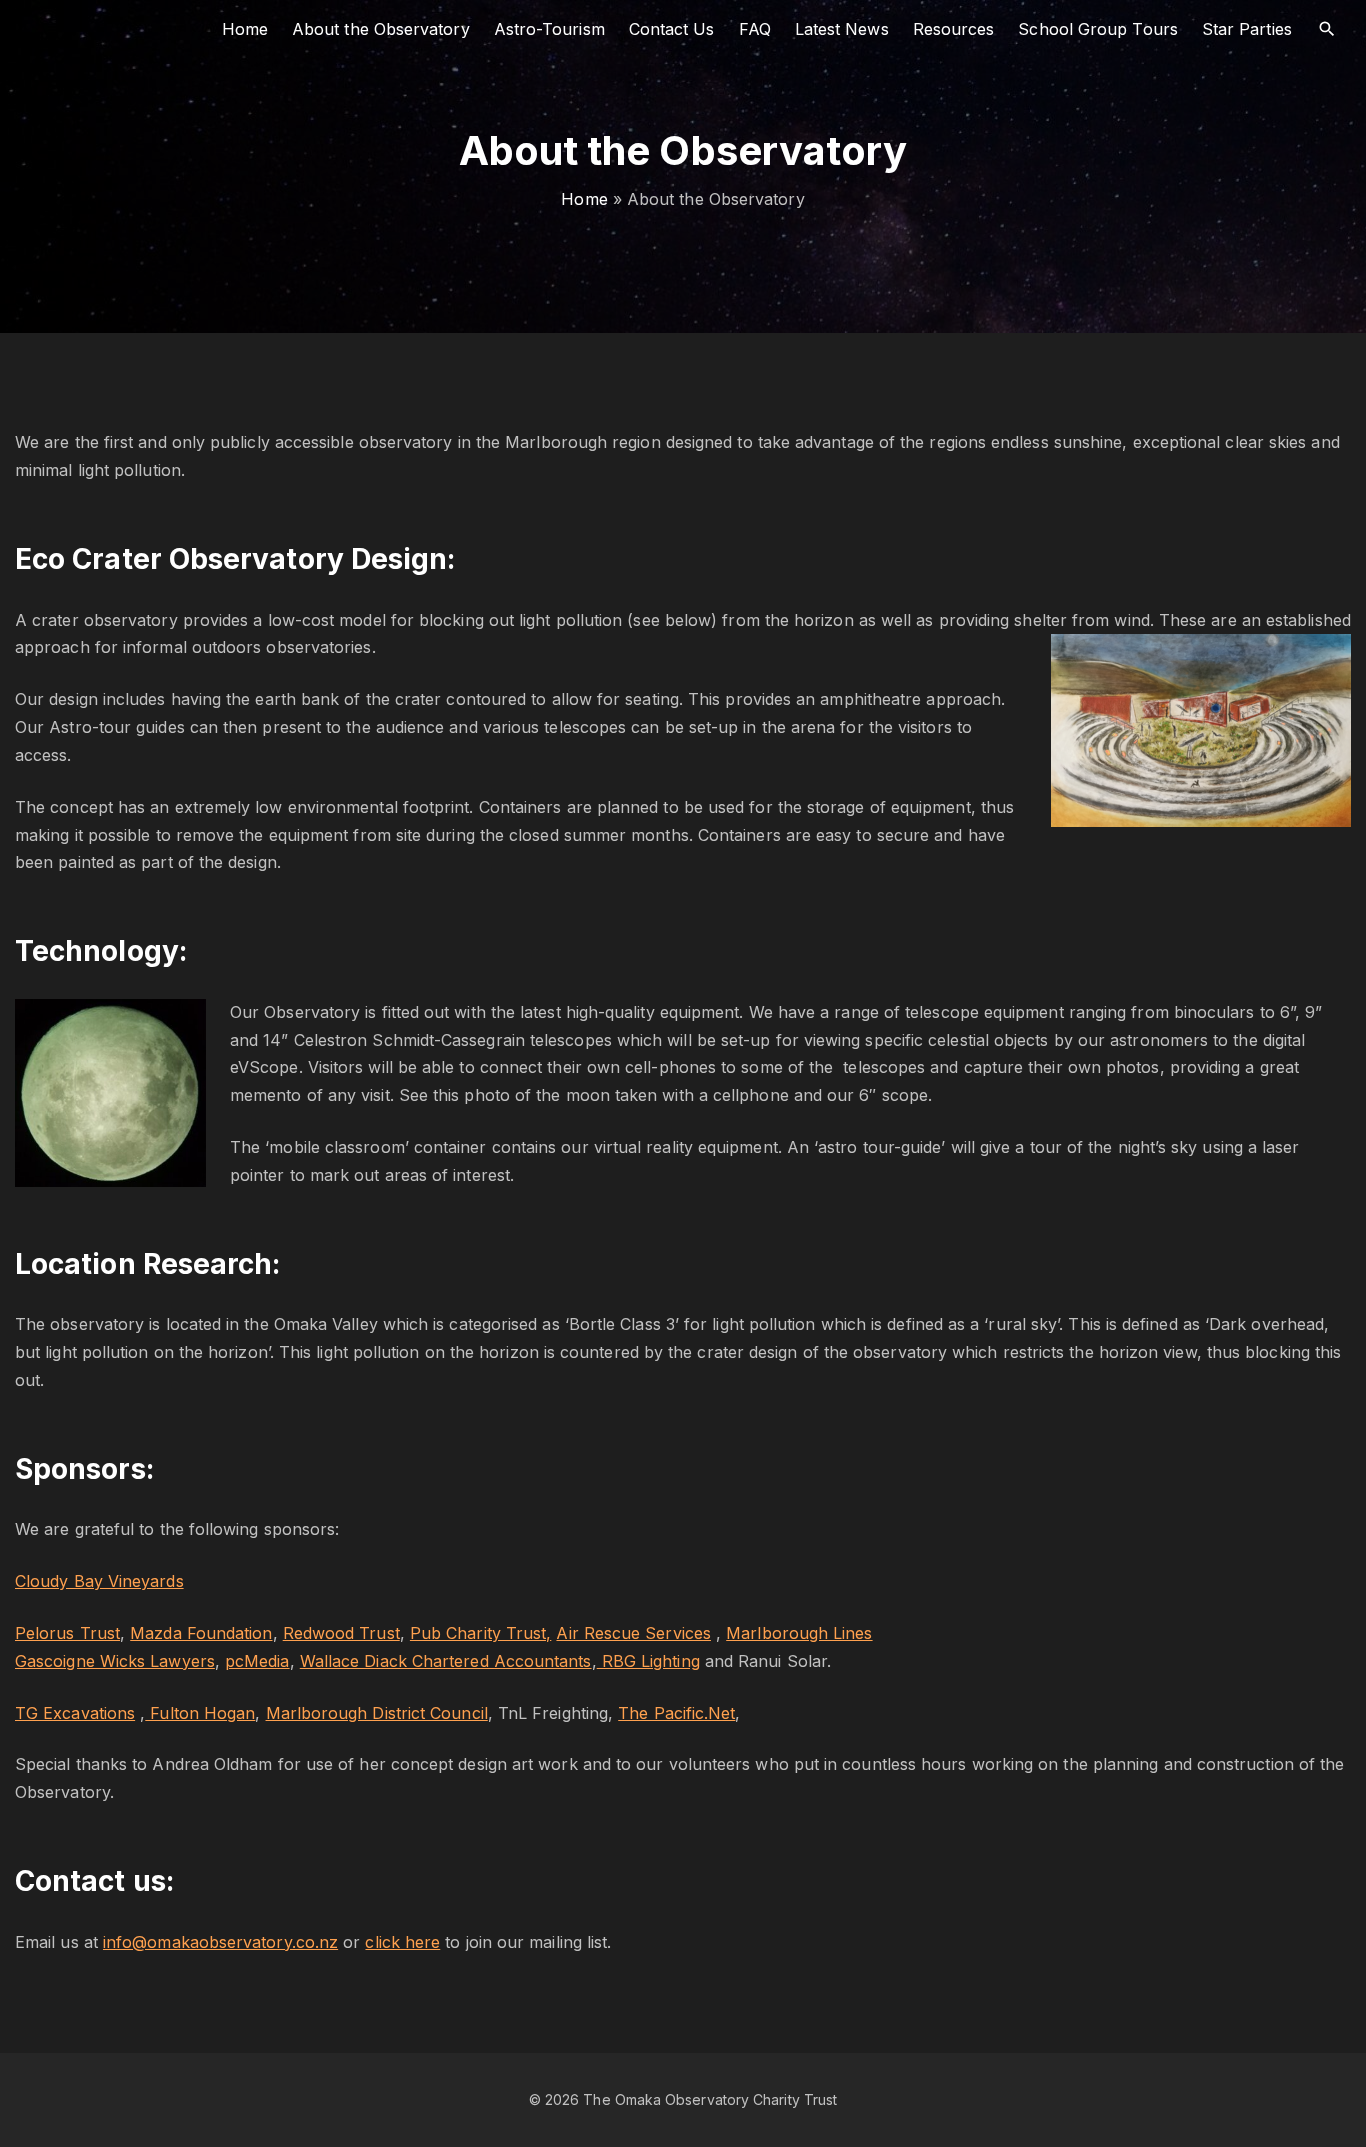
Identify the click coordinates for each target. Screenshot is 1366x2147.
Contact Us (672, 29)
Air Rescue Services (633, 1633)
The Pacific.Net (676, 1713)
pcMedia (257, 1661)
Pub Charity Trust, (480, 1633)
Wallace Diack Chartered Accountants (446, 1661)
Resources (954, 29)
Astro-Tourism (549, 29)
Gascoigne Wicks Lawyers (115, 1661)
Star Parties (1247, 29)
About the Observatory (381, 29)
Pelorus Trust (67, 1633)
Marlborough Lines (799, 1633)
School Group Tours (1097, 29)
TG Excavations (75, 1713)
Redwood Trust (341, 1633)
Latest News (842, 29)
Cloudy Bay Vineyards (99, 1581)
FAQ (755, 29)
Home (245, 29)
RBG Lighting (648, 1661)
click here (402, 1942)
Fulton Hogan (200, 1713)
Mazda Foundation (201, 1633)
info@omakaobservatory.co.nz (220, 1942)
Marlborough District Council (377, 1713)
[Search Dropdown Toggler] (1327, 29)
